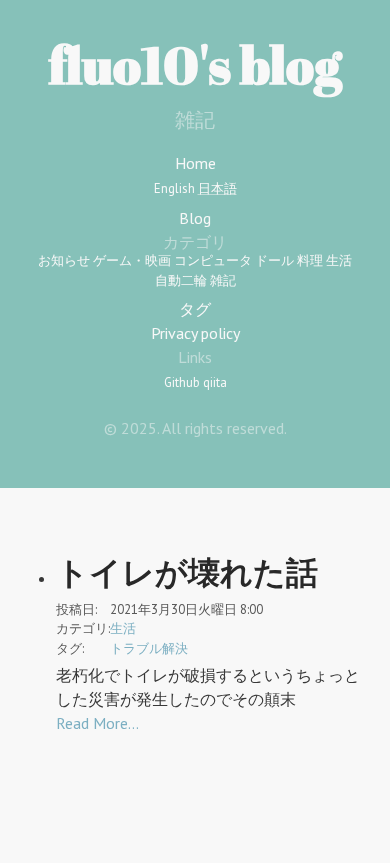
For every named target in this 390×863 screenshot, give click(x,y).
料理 (310, 260)
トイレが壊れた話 (187, 572)
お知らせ (64, 260)
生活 (339, 260)
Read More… (97, 723)
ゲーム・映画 (132, 260)
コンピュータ (213, 260)
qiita (215, 382)
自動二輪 (181, 280)
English (174, 188)
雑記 (223, 280)
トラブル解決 (149, 648)
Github (182, 382)
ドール (274, 260)
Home (195, 163)
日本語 (217, 188)
